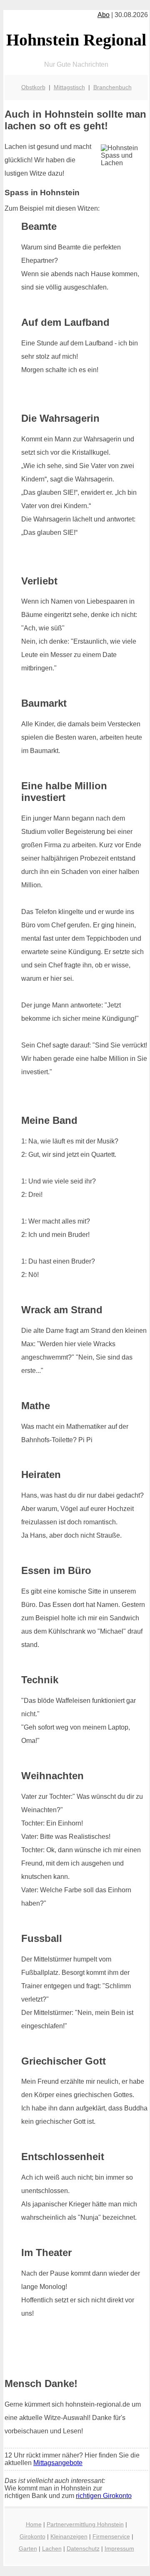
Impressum (119, 2548)
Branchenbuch (112, 87)
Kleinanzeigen (69, 2536)
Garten (28, 2548)
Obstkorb (33, 87)
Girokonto (32, 2536)
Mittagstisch (69, 87)
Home (34, 2524)
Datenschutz (83, 2548)
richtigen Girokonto (104, 2496)
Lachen (52, 2548)
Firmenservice (111, 2536)
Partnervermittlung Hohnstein (85, 2524)
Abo (104, 15)
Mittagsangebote (58, 2463)
